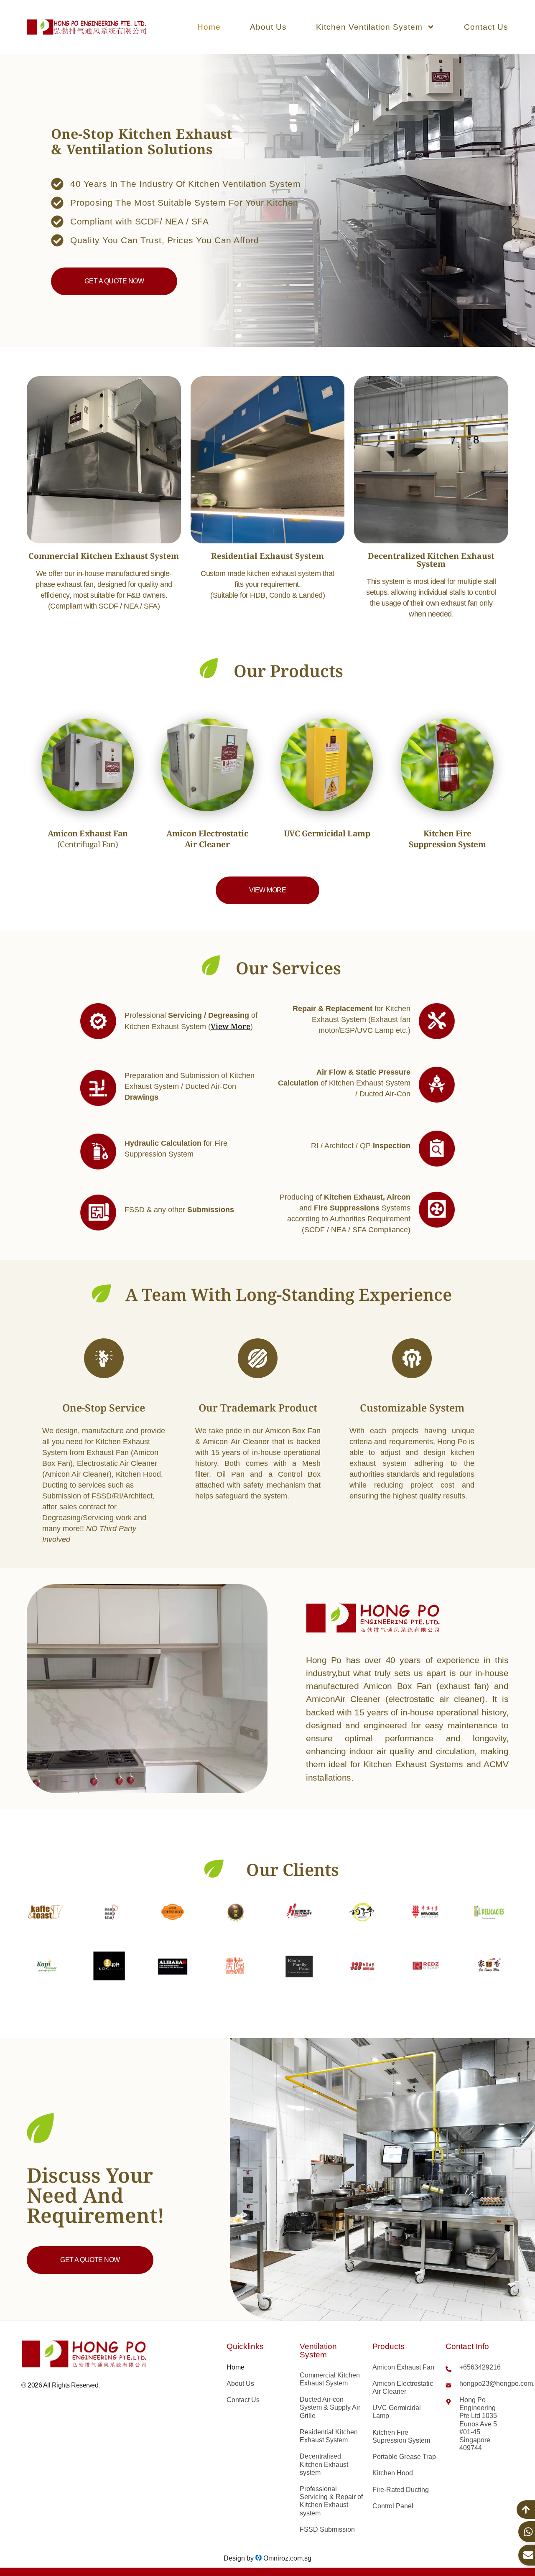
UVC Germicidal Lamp (397, 2412)
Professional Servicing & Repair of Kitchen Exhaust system (331, 2501)
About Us (268, 27)
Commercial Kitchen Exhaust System (330, 2379)
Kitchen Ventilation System (369, 27)
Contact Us (486, 27)
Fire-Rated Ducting (401, 2490)
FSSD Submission (327, 2529)
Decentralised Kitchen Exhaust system (324, 2464)
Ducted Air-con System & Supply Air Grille (330, 2407)
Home (209, 27)
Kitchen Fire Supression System (401, 2436)
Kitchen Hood (393, 2473)
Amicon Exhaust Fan (403, 2367)
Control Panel (393, 2506)
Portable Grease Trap (404, 2457)
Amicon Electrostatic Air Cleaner (403, 2387)
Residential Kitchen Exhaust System (329, 2436)
